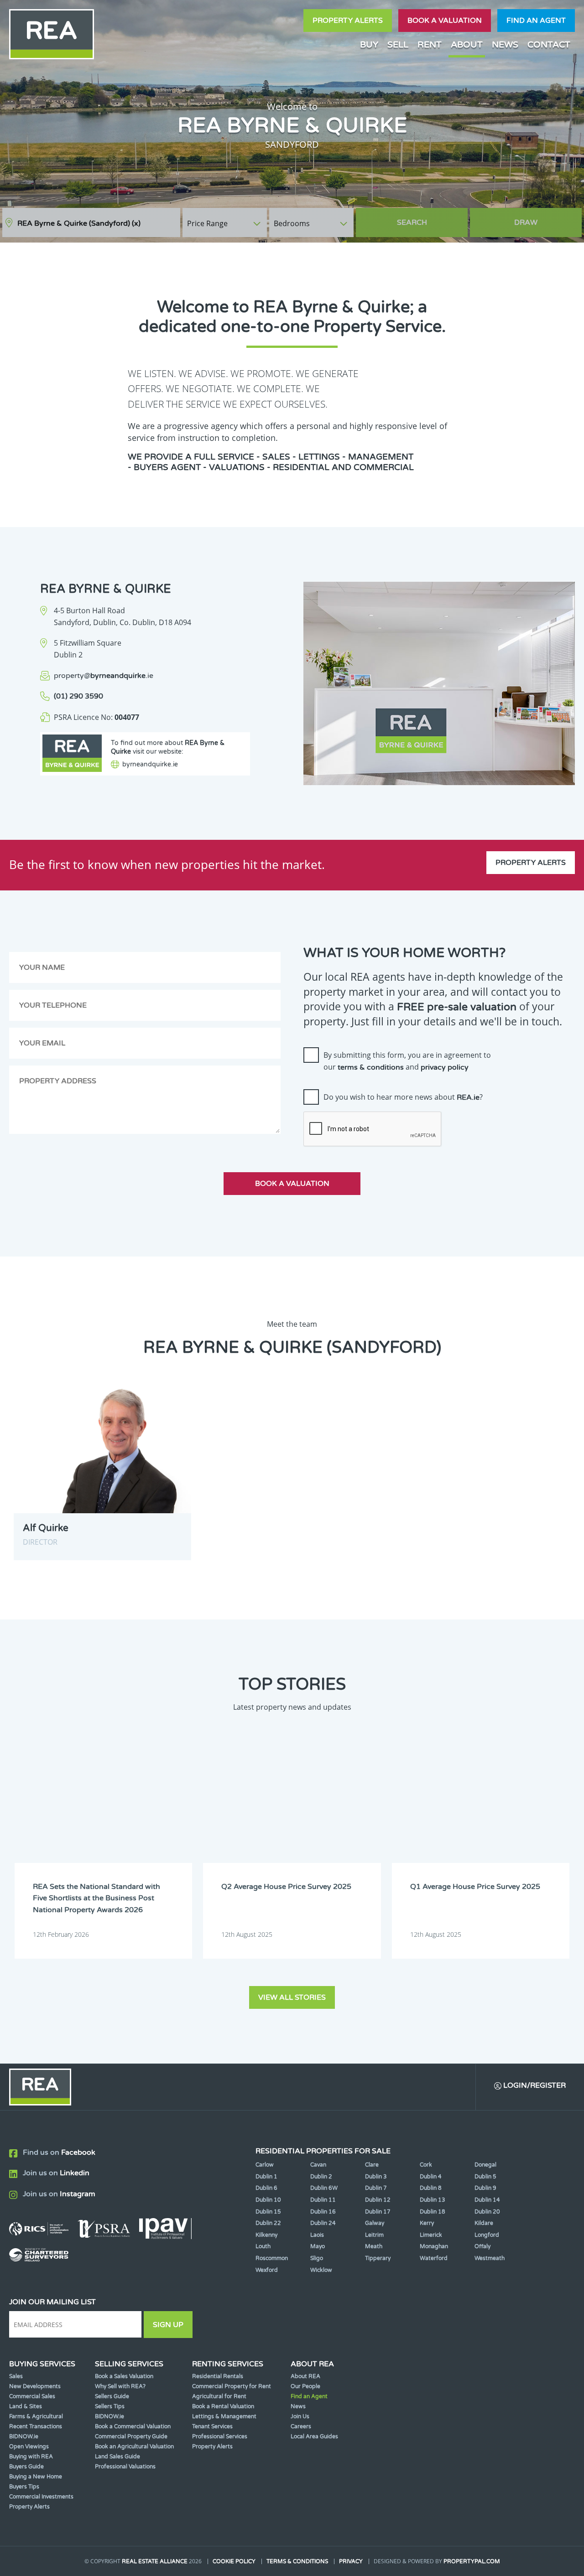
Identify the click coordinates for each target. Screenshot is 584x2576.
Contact (549, 44)
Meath (374, 2246)
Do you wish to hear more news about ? (403, 1097)
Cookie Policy (234, 2561)
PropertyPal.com (472, 2561)
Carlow (265, 2165)
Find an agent (536, 21)
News (505, 44)
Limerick (431, 2235)
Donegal (485, 2165)
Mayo (318, 2246)
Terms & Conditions (297, 2561)
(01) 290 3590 (78, 696)
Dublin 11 (323, 2200)
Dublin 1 (266, 2177)
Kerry (427, 2223)
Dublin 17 (378, 2212)
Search (412, 222)
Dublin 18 (433, 2212)
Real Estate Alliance (155, 2561)
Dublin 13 (433, 2200)
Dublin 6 (266, 2188)
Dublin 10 (268, 2200)
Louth (263, 2246)
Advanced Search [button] (543, 218)
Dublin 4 (431, 2177)
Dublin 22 (268, 2223)
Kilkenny (266, 2235)
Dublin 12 (378, 2200)
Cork (426, 2165)
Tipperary (378, 2258)
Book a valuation (445, 21)
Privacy (351, 2561)
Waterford (434, 2258)
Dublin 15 (268, 2212)
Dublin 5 (485, 2177)
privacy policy (445, 1067)
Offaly (482, 2246)
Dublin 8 (431, 2188)
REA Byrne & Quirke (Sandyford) (79, 223)
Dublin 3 (376, 2177)
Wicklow (321, 2270)
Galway (375, 2223)
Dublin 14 (487, 2200)
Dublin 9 (485, 2188)
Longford (487, 2235)
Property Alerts (348, 21)
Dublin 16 (323, 2212)
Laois (317, 2235)
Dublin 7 (376, 2188)
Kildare (484, 2223)
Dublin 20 (487, 2212)
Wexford (267, 2270)
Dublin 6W (324, 2188)
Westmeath (490, 2258)
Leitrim (374, 2235)
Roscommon (272, 2258)
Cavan (318, 2165)
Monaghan (434, 2246)
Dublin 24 (323, 2223)
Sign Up (168, 2325)
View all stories (292, 1997)
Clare (372, 2165)
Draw (526, 222)
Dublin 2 (321, 2177)
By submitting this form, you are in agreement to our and (407, 1061)
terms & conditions (371, 1067)
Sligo (317, 2258)
